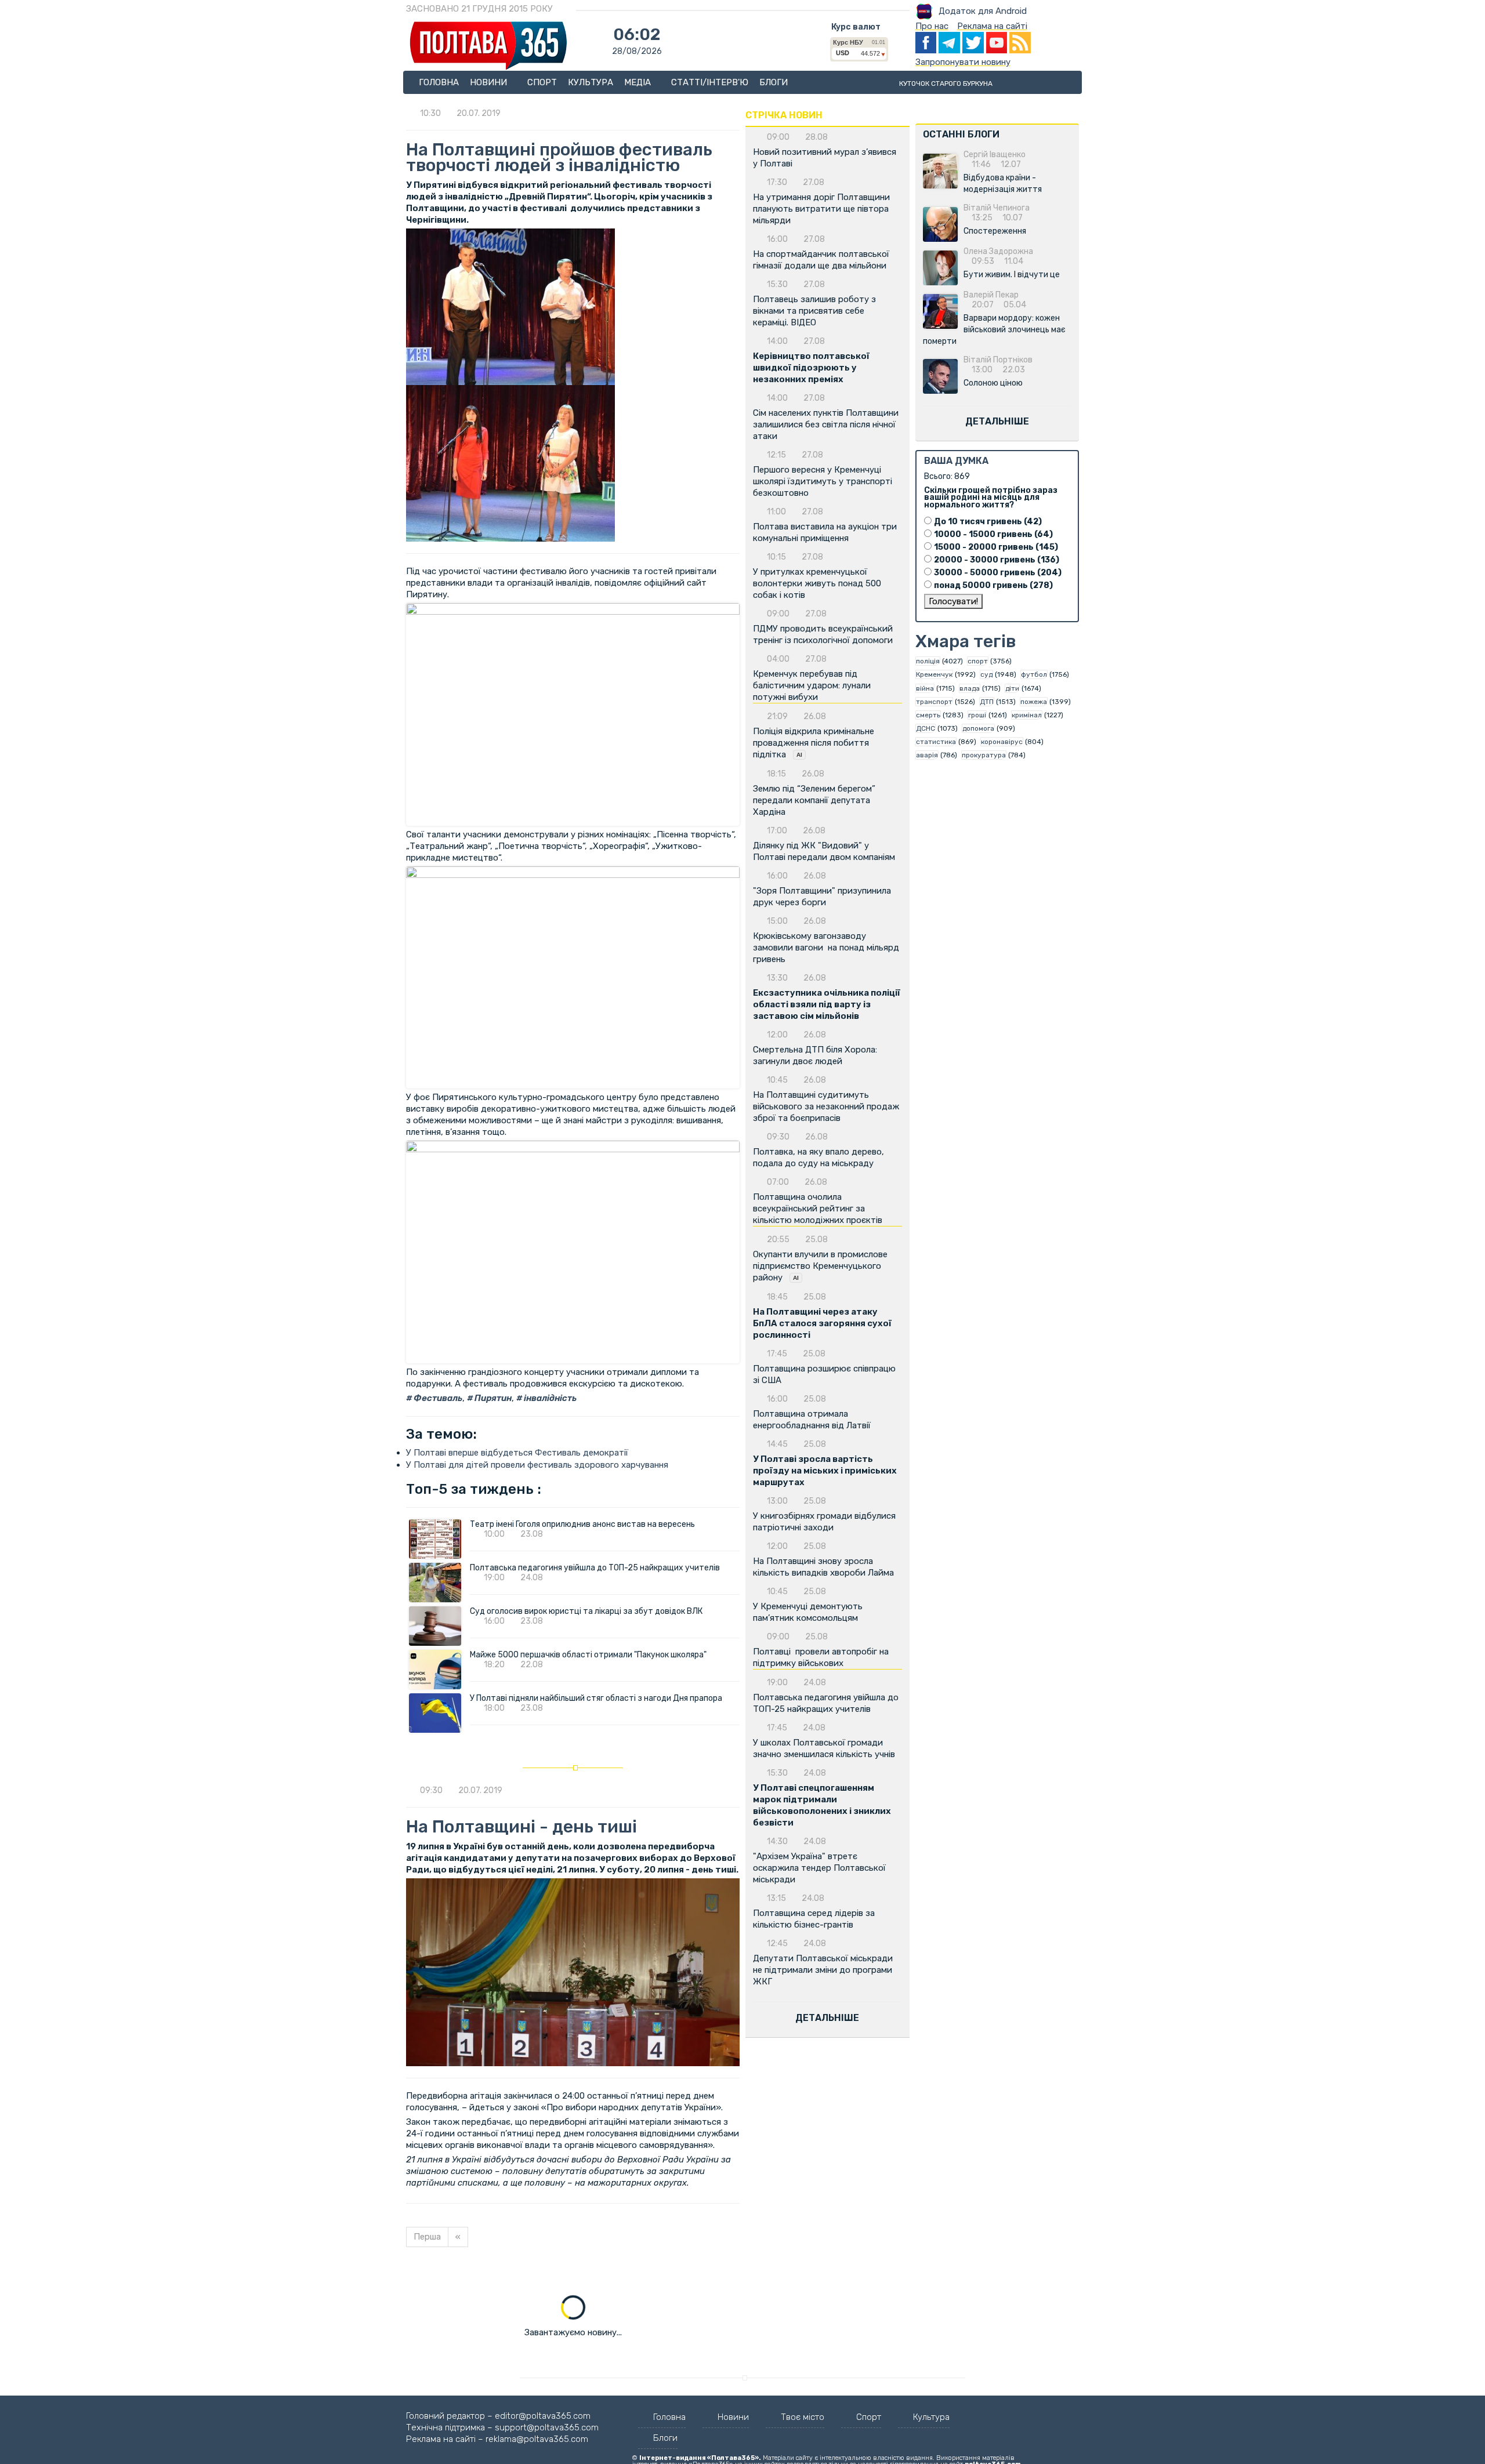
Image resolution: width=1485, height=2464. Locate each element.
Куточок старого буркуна (946, 84)
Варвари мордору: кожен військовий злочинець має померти (994, 330)
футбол (1034, 674)
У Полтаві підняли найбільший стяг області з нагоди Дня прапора (596, 1698)
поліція (928, 661)
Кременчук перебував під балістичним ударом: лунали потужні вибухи (812, 685)
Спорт (542, 82)
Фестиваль (437, 1398)
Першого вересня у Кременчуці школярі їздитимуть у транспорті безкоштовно (823, 481)
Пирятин (492, 1398)
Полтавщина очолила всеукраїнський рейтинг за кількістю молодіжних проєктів (818, 1209)
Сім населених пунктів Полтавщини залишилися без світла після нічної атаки (826, 424)
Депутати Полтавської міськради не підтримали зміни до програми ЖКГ (823, 1970)
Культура (591, 82)
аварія (927, 755)
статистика (936, 742)
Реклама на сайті (992, 26)
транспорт (934, 702)
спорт (978, 661)
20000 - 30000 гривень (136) (997, 560)
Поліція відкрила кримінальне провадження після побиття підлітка (814, 743)
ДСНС (926, 728)
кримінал (1027, 715)
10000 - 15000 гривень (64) (993, 534)
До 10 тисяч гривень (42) (988, 522)
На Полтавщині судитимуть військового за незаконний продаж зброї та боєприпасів (826, 1106)
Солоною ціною (993, 383)
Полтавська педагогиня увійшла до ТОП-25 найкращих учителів (595, 1568)
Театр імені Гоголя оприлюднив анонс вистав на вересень (582, 1524)
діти (1012, 688)
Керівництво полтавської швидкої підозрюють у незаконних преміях (811, 368)
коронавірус (1002, 742)
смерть (928, 715)
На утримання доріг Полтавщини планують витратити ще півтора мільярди (821, 209)
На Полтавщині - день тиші (521, 1827)
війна (925, 688)
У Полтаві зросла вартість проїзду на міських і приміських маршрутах (825, 1471)
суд (986, 674)
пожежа (1034, 702)
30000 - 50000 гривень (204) (998, 573)
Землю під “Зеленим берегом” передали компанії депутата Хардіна (814, 800)
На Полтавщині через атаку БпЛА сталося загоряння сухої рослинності (822, 1323)
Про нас (932, 26)
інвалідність (549, 1398)
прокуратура (984, 755)
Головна (439, 82)
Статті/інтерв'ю (710, 82)
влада (970, 688)
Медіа (639, 82)
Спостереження (995, 231)
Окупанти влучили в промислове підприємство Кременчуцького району (820, 1266)
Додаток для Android (983, 11)
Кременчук (934, 674)
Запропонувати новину (963, 62)
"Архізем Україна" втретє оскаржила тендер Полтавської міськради (819, 1868)
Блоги (774, 82)
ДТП (987, 702)
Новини (490, 82)
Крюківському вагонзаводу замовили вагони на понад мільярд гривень (826, 948)
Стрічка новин (784, 115)
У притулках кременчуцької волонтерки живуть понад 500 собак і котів (817, 583)
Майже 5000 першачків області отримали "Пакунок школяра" (588, 1655)
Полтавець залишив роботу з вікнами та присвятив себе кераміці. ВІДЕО (814, 311)
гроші (977, 715)
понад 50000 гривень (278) (993, 585)
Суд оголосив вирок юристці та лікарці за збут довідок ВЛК (586, 1611)
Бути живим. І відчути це (1012, 275)
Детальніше (827, 2018)
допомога (978, 728)
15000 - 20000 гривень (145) (996, 547)
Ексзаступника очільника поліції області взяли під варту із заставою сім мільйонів (827, 1004)
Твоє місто (803, 2417)
